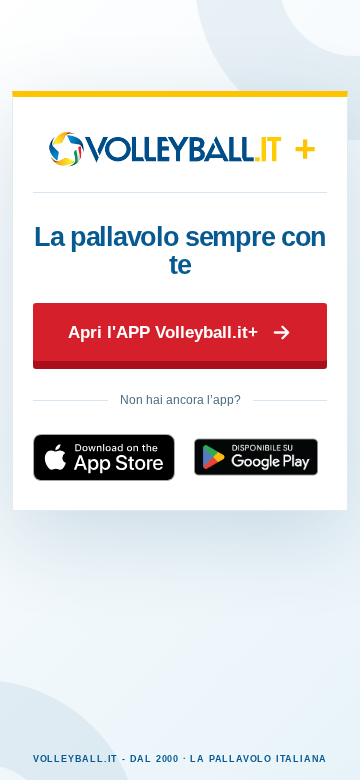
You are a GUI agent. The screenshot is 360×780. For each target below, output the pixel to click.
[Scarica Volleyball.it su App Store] (104, 457)
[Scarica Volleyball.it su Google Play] (256, 457)
